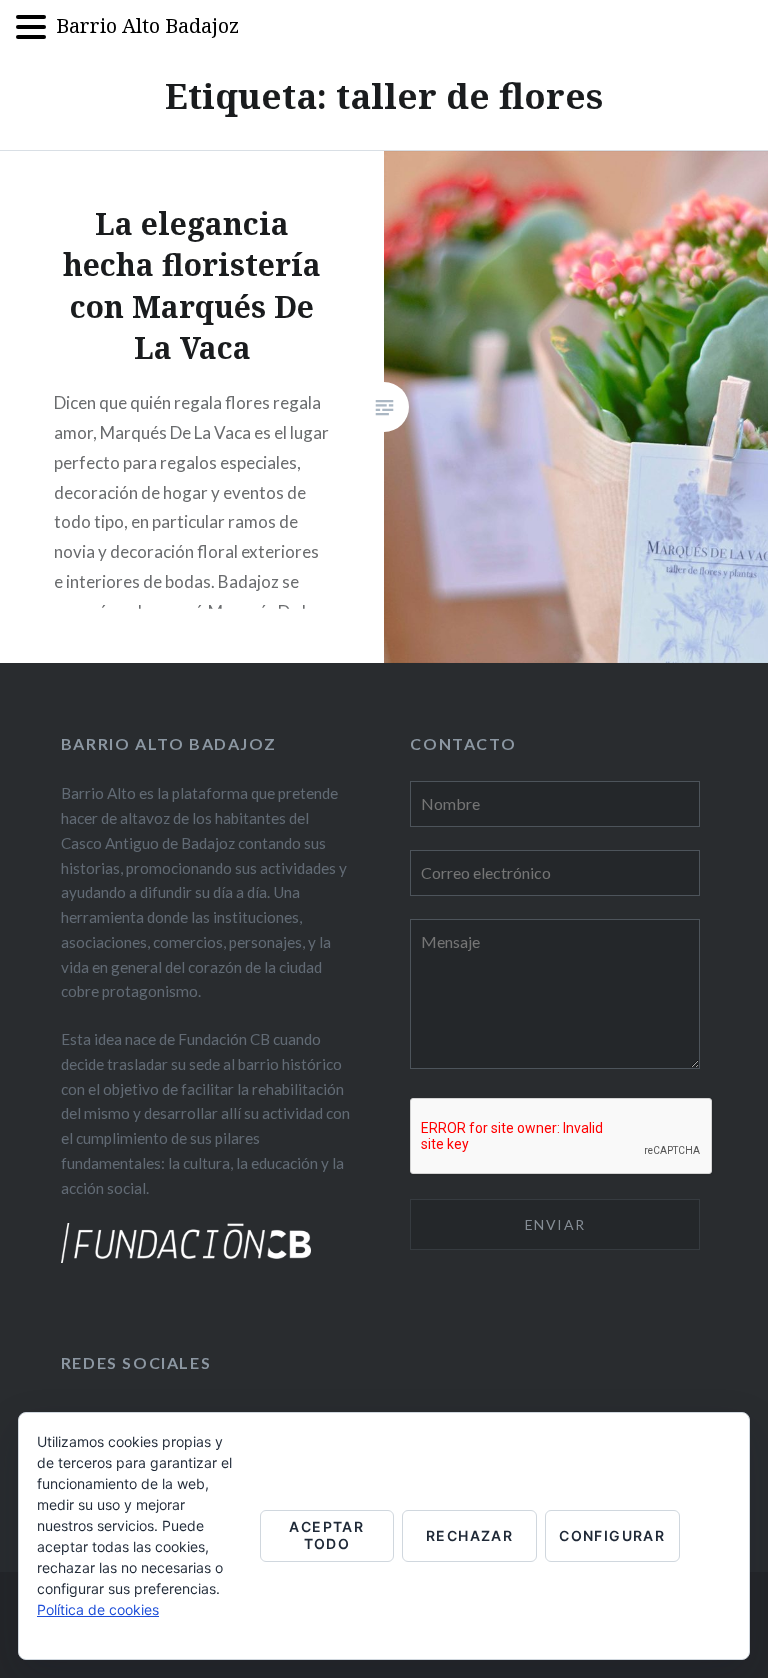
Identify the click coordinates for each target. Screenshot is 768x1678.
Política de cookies (98, 1609)
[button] (36, 29)
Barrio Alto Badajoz (147, 25)
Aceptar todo (326, 1535)
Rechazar (469, 1535)
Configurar (612, 1535)
